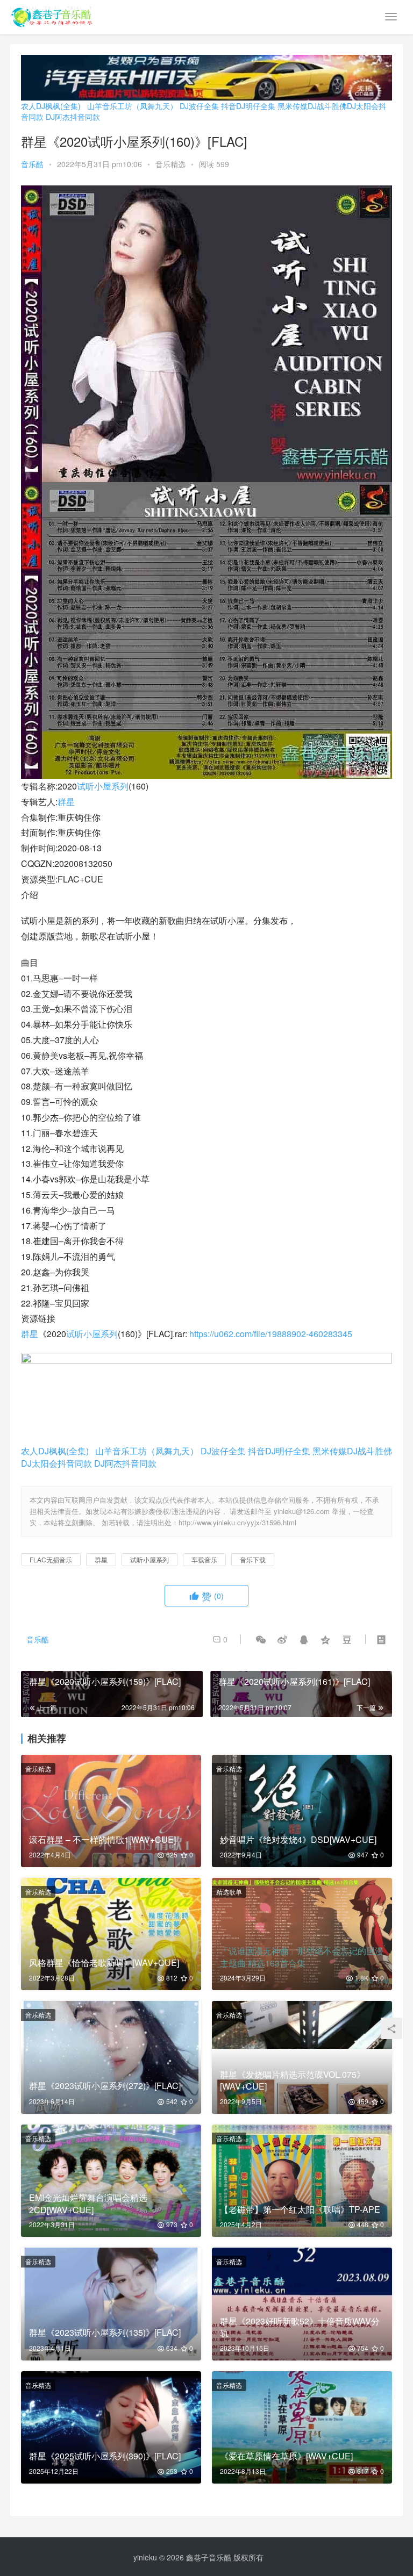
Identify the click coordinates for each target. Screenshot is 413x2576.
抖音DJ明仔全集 (248, 106)
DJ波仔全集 (199, 106)
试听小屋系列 (103, 786)
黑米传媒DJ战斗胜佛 (312, 106)
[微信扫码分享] (261, 1639)
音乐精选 (170, 164)
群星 (66, 802)
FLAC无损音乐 (51, 1559)
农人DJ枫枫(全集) (51, 106)
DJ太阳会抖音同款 (56, 1463)
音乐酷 (32, 164)
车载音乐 (204, 1559)
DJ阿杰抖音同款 (73, 117)
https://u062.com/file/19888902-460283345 (271, 1334)
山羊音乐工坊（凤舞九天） (132, 106)
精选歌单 (229, 1892)
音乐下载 (253, 1559)
